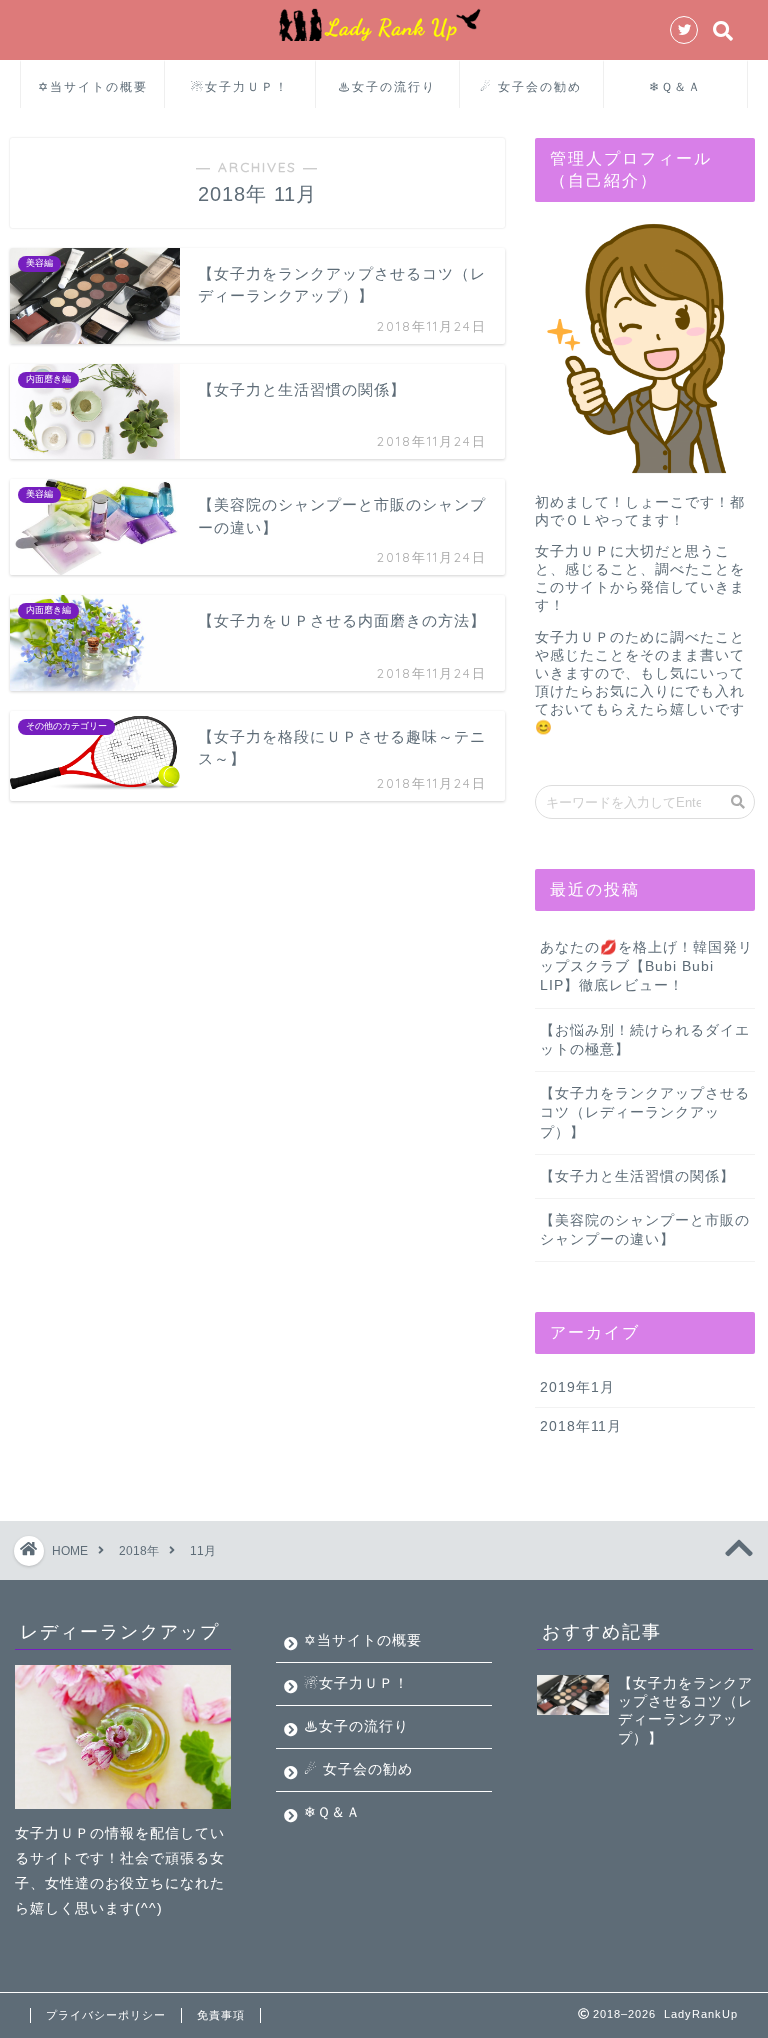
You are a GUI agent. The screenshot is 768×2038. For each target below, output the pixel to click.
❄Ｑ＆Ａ (675, 86)
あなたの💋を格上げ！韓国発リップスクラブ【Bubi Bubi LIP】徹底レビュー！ (646, 966)
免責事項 (221, 2015)
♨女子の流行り (387, 86)
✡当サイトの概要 (93, 86)
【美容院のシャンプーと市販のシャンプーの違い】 (645, 1230)
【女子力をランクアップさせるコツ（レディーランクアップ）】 (645, 1112)
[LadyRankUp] (384, 39)
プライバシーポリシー (106, 2015)
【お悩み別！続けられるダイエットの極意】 (645, 1040)
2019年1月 (577, 1387)
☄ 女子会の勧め (531, 86)
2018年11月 (581, 1426)
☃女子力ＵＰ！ (240, 86)
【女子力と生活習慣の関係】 (637, 1176)
